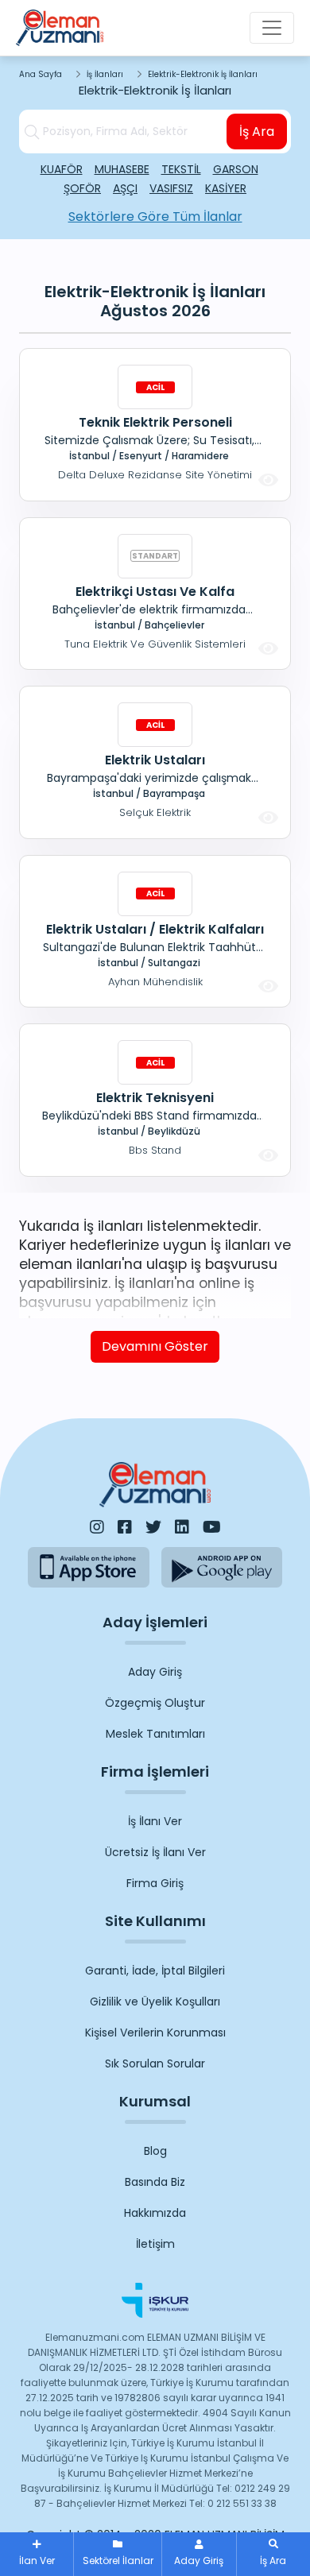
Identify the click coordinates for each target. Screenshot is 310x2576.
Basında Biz (155, 2182)
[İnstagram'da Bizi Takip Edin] (97, 1527)
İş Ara (257, 132)
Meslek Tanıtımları (155, 1734)
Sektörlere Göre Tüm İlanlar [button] (155, 217)
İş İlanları (105, 74)
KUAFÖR (62, 169)
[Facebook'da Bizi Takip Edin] (125, 1527)
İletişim (155, 2244)
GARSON (236, 169)
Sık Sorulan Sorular (155, 2064)
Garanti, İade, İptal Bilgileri (155, 1971)
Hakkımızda (155, 2213)
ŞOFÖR (82, 188)
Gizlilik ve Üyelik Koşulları (155, 2002)
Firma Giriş (155, 1883)
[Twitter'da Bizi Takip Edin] (153, 1527)
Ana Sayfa (41, 74)
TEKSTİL (181, 169)
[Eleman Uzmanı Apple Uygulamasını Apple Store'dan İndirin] (89, 1567)
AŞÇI (125, 188)
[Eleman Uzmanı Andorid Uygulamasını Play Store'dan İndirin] (222, 1567)
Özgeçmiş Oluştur (155, 1703)
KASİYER (226, 188)
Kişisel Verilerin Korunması (155, 2033)
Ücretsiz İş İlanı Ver (155, 1852)
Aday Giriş (155, 1672)
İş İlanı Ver (155, 1821)
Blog (155, 2151)
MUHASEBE (122, 169)
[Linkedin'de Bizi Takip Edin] (182, 1527)
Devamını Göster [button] (155, 1346)
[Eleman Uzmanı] (60, 28)
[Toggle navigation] (272, 28)
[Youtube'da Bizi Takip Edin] (212, 1527)
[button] (273, 2554)
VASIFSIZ (171, 188)
